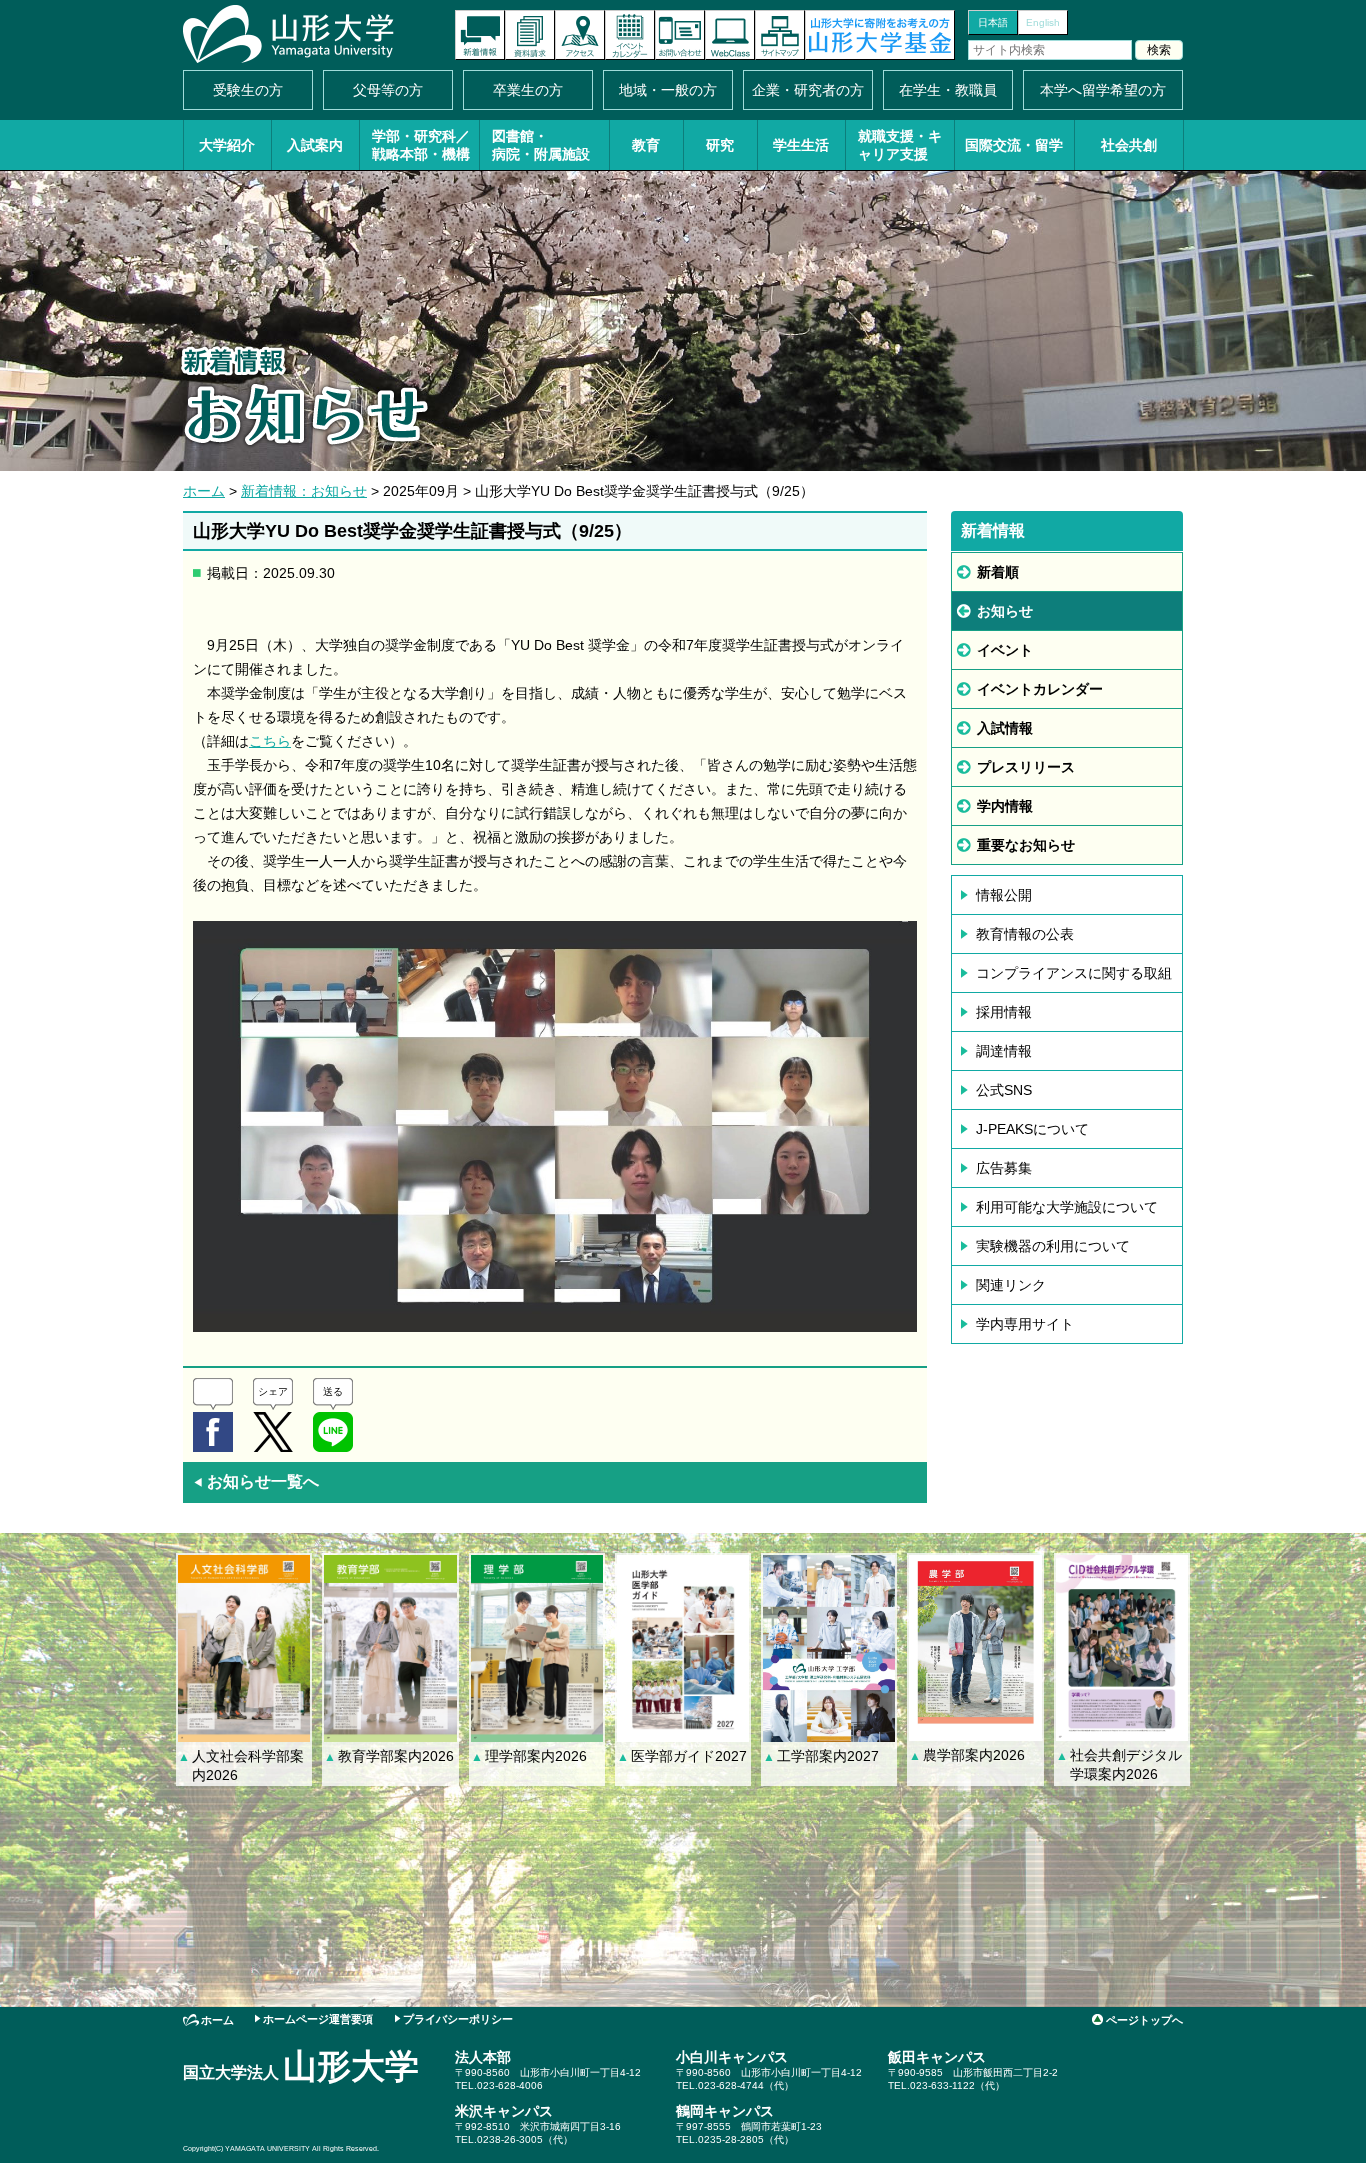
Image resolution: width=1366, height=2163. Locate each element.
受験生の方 (248, 90)
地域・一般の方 (668, 90)
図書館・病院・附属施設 (541, 145)
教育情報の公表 (1025, 934)
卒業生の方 (528, 90)
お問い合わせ (680, 35)
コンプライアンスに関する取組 (1074, 973)
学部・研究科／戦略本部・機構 (421, 145)
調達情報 (1004, 1051)
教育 (646, 145)
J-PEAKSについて (1032, 1129)
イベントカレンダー (630, 35)
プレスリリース (1026, 767)
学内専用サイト (1025, 1324)
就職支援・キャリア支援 (900, 145)
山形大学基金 (880, 35)
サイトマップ (780, 35)
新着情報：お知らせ (304, 491)
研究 (720, 145)
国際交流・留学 (1014, 145)
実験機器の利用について (1053, 1246)
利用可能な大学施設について (1067, 1207)
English (1043, 22)
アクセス (580, 35)
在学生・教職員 (948, 90)
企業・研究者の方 (808, 90)
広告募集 (1004, 1168)
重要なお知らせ (1026, 845)
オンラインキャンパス (730, 35)
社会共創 (1129, 145)
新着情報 (480, 35)
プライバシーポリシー (458, 2019)
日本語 (993, 22)
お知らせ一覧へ (256, 1481)
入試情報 (1005, 728)
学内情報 (1005, 806)
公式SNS (1004, 1090)
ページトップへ (1144, 2020)
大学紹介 (227, 145)
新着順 (998, 572)
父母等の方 (388, 90)
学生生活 (801, 145)
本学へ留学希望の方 (1103, 90)
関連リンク (1011, 1285)
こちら (270, 741)
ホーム (204, 491)
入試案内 (315, 145)
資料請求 (530, 35)
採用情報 (1004, 1012)
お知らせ (1005, 611)
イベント (1005, 650)
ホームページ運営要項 (318, 2019)
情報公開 (1004, 895)
